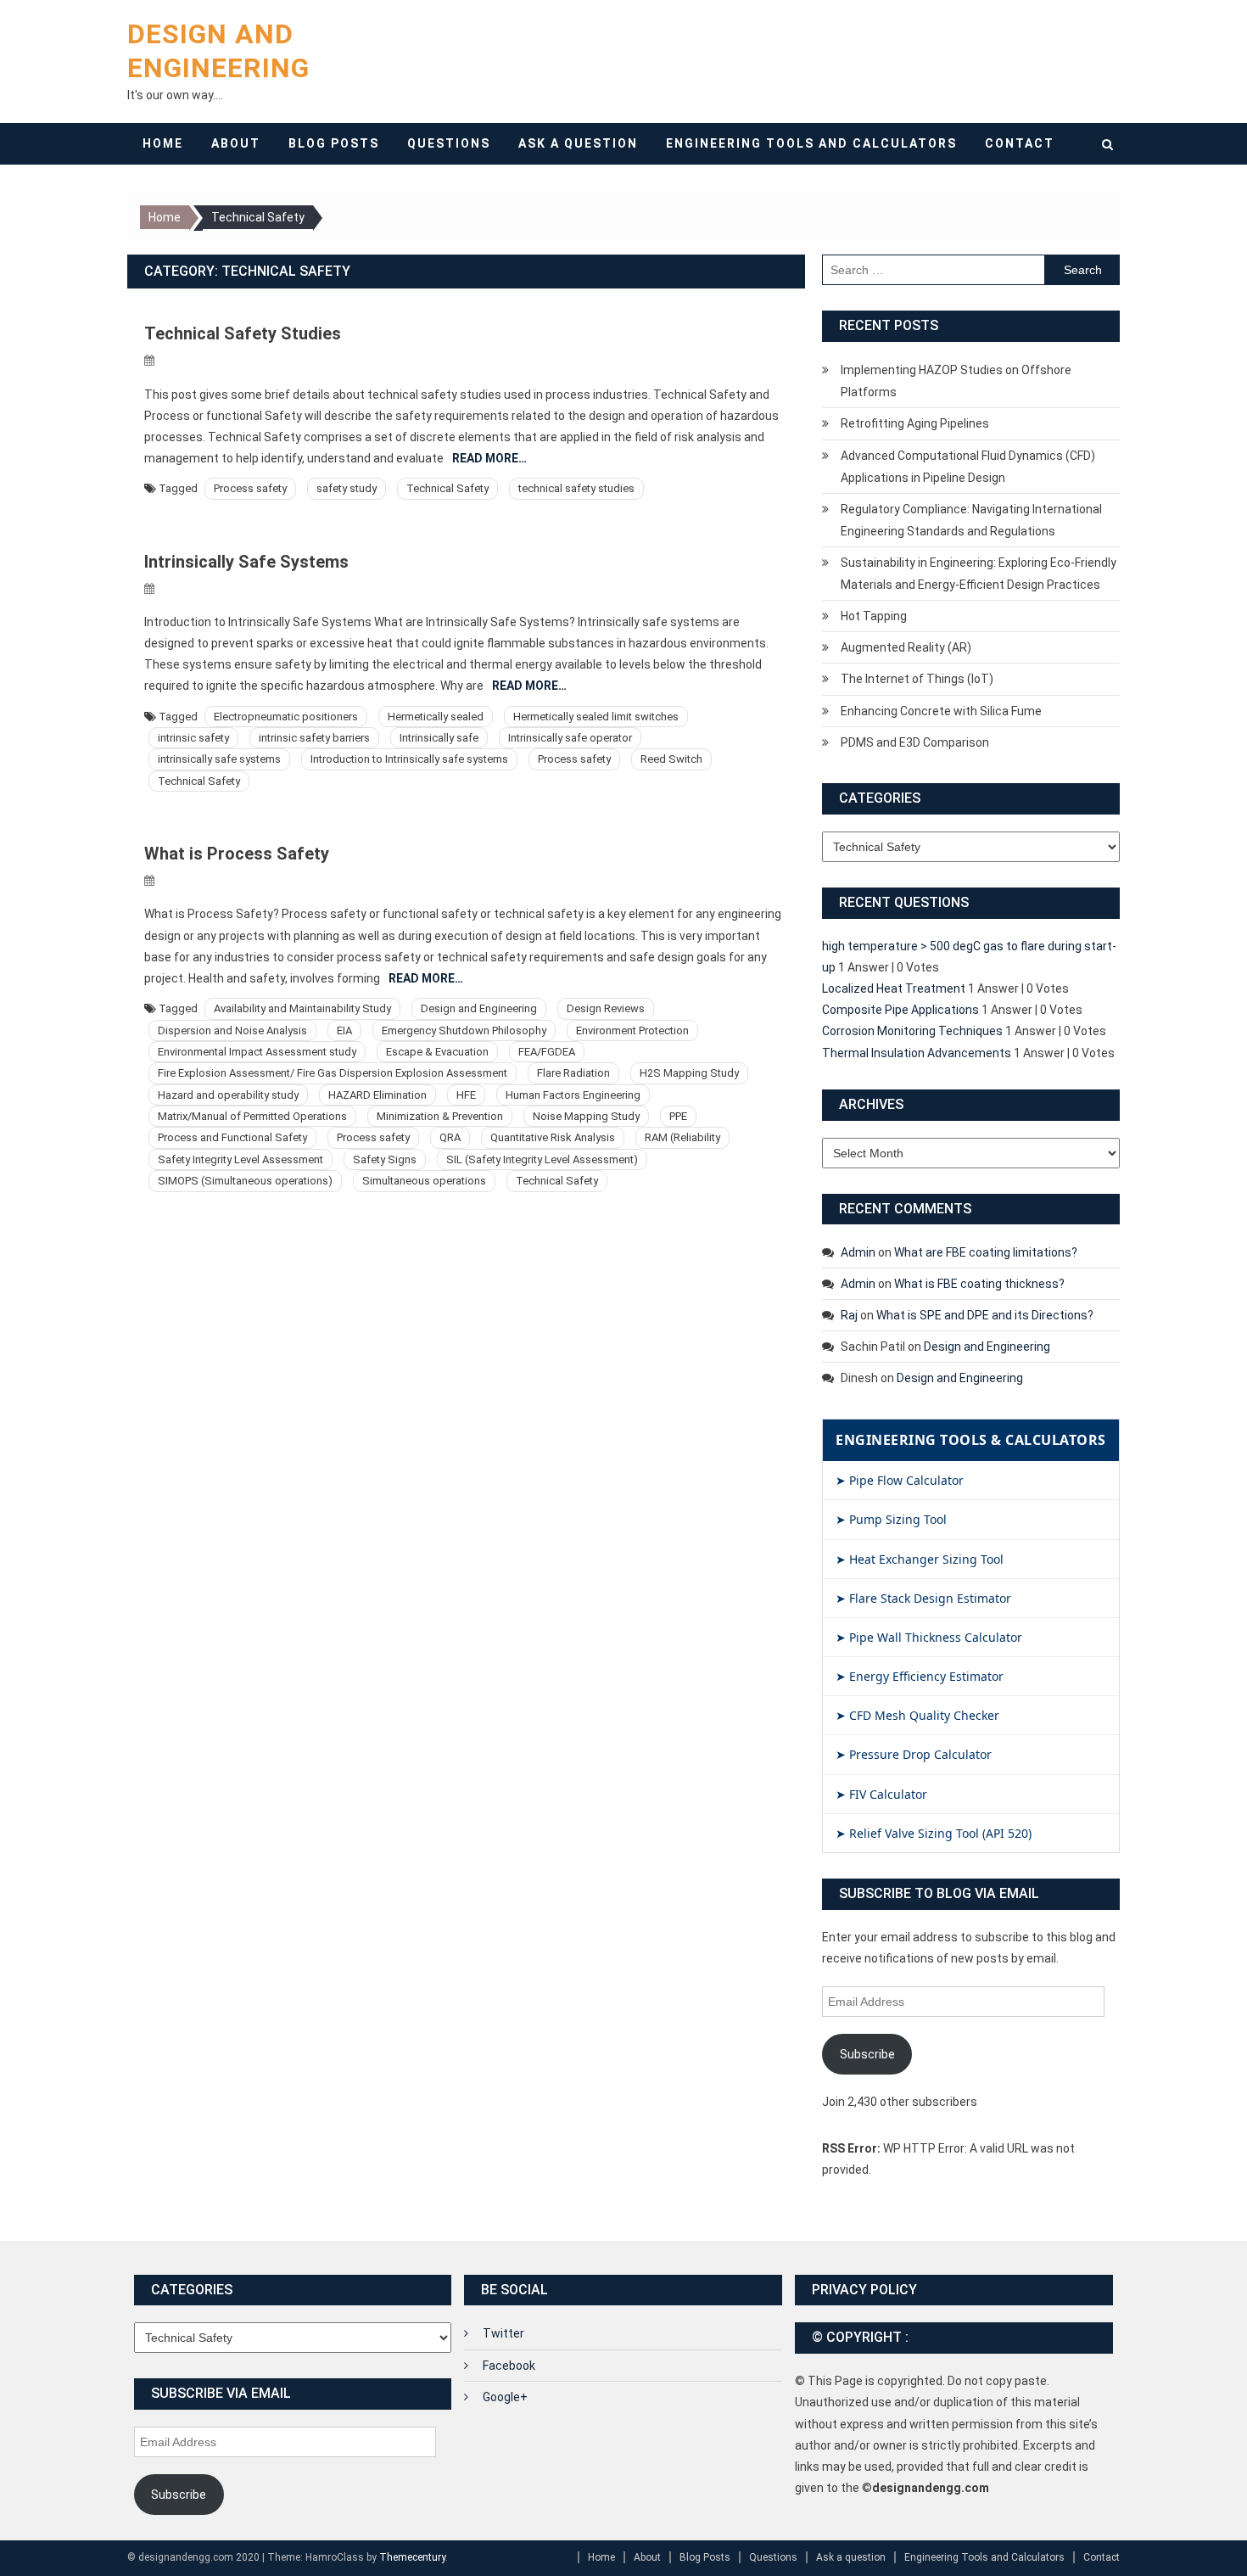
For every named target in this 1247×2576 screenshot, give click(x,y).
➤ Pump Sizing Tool (891, 1519)
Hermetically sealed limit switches (596, 717)
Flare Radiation (573, 1073)
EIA (344, 1030)
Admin (858, 1252)
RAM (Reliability (682, 1137)
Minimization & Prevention (440, 1116)
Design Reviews (606, 1008)
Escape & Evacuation (437, 1052)
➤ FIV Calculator (881, 1794)
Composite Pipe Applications (900, 1010)
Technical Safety (447, 488)
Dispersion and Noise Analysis (232, 1030)
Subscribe (867, 2054)
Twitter (503, 2333)
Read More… (489, 458)
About (236, 143)
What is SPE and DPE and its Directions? (985, 1315)
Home (163, 143)
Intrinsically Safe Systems (246, 562)
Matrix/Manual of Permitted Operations (252, 1116)
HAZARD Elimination (377, 1095)
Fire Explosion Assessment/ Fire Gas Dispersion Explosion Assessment (333, 1073)
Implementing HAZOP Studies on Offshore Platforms (956, 381)
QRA (450, 1137)
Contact (1020, 143)
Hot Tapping (874, 616)
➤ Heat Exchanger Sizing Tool (920, 1559)
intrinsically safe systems (219, 759)
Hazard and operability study (228, 1095)
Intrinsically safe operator (570, 738)
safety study (347, 488)
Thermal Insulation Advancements (917, 1053)
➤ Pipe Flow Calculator (900, 1480)
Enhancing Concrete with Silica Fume (941, 711)
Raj (849, 1315)
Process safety (250, 488)
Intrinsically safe (439, 738)
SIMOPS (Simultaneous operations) (245, 1181)
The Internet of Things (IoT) (917, 679)
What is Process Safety (237, 854)
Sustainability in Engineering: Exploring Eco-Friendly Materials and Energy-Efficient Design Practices (979, 574)
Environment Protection (632, 1030)
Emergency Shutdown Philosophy (464, 1030)
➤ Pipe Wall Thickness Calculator (929, 1637)
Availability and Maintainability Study (302, 1008)
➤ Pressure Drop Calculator (914, 1754)
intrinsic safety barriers (314, 738)
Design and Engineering (479, 1008)
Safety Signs (385, 1159)
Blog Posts (334, 143)
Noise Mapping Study (586, 1116)
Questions (449, 143)
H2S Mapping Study (689, 1073)
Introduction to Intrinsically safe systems (409, 759)
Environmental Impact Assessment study (257, 1052)
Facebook (509, 2366)
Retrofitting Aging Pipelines (915, 423)
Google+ (505, 2397)
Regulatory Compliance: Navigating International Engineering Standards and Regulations (971, 520)
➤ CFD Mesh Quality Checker (917, 1715)
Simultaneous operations (424, 1181)
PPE (678, 1116)
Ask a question (578, 143)
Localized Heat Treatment (894, 988)
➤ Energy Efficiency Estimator (920, 1676)
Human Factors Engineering (573, 1095)
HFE (466, 1095)
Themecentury (412, 2557)
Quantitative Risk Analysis (553, 1137)
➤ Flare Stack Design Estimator (923, 1598)
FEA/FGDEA (547, 1052)
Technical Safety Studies (243, 333)
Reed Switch (671, 759)
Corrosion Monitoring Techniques (912, 1031)
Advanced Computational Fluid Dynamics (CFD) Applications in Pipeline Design (968, 467)
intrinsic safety (193, 738)
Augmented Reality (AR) (906, 647)
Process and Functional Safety (232, 1137)
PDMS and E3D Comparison (915, 742)
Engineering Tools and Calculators (811, 143)
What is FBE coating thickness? (979, 1284)
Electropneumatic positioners (286, 717)
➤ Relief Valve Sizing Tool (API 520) (934, 1833)
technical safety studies (576, 488)
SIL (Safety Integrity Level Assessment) (542, 1159)
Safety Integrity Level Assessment (240, 1159)
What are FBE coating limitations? (986, 1252)
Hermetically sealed (436, 717)
